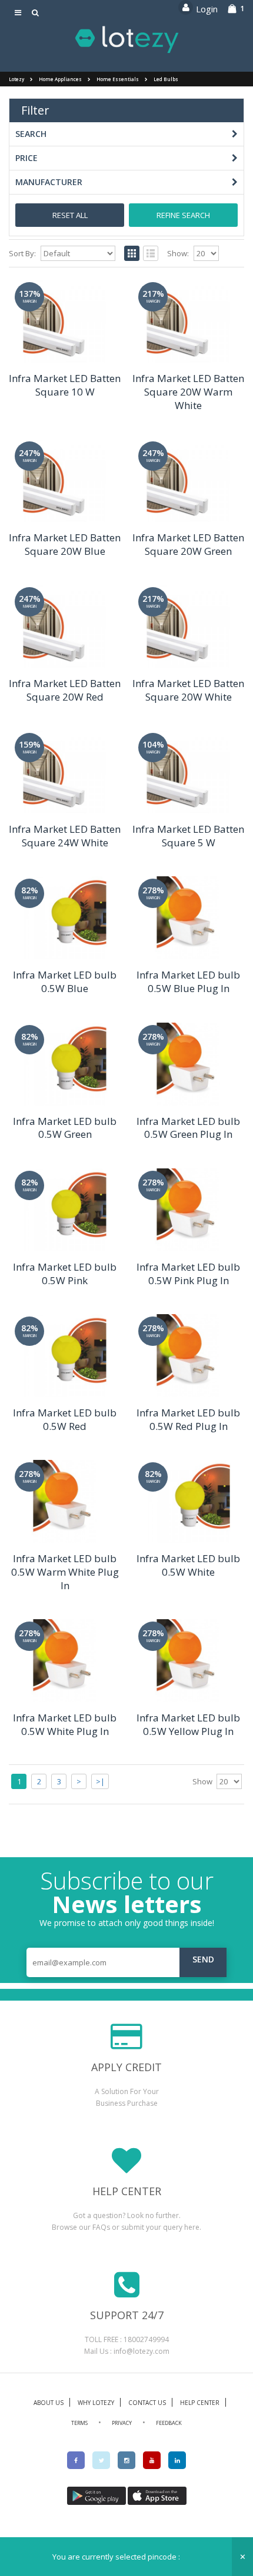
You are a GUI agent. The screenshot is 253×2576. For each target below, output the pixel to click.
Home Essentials (118, 79)
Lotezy (16, 79)
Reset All (70, 215)
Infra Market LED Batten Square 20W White (188, 690)
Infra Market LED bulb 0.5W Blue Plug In (188, 982)
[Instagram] (126, 2460)
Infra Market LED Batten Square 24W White (65, 836)
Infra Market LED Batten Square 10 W (65, 385)
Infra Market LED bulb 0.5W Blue (65, 982)
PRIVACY (122, 2423)
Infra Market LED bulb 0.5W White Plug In (65, 1724)
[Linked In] (177, 2460)
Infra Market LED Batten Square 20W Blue (65, 544)
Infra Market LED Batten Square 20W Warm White (188, 392)
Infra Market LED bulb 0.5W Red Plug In (188, 1419)
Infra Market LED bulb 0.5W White (188, 1565)
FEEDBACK (169, 2423)
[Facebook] (76, 2460)
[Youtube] (152, 2460)
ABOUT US (49, 2403)
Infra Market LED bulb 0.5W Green (65, 1128)
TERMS (79, 2423)
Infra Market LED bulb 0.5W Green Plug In (188, 1128)
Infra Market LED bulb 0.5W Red (65, 1419)
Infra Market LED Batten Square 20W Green (188, 544)
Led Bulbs (166, 79)
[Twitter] (101, 2460)
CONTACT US (147, 2403)
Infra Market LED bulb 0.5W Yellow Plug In (188, 1724)
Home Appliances (60, 79)
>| (100, 1781)
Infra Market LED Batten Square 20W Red (65, 690)
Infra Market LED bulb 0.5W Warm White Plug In (65, 1572)
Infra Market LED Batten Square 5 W (188, 836)
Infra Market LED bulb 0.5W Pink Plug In (188, 1274)
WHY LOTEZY (96, 2403)
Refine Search (183, 215)
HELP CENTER (200, 2403)
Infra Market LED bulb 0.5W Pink (65, 1274)
